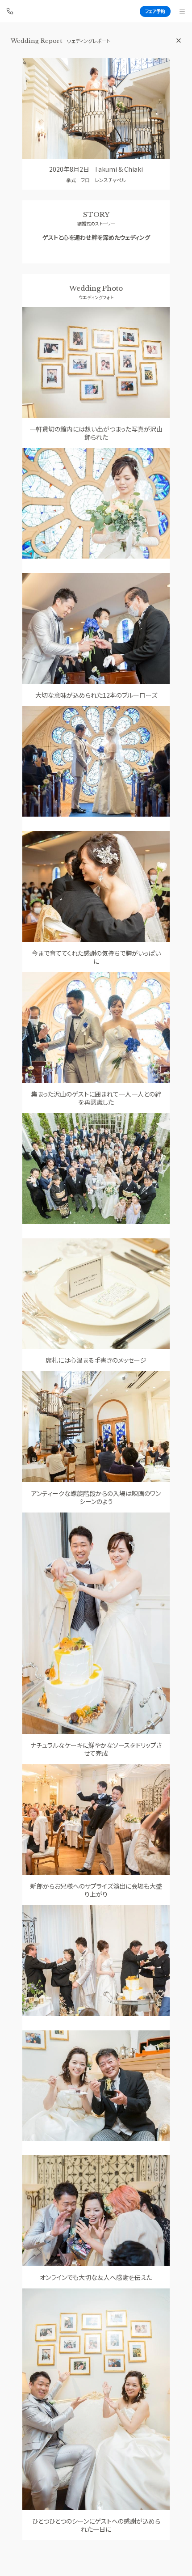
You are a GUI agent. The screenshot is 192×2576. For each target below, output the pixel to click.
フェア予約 (155, 11)
